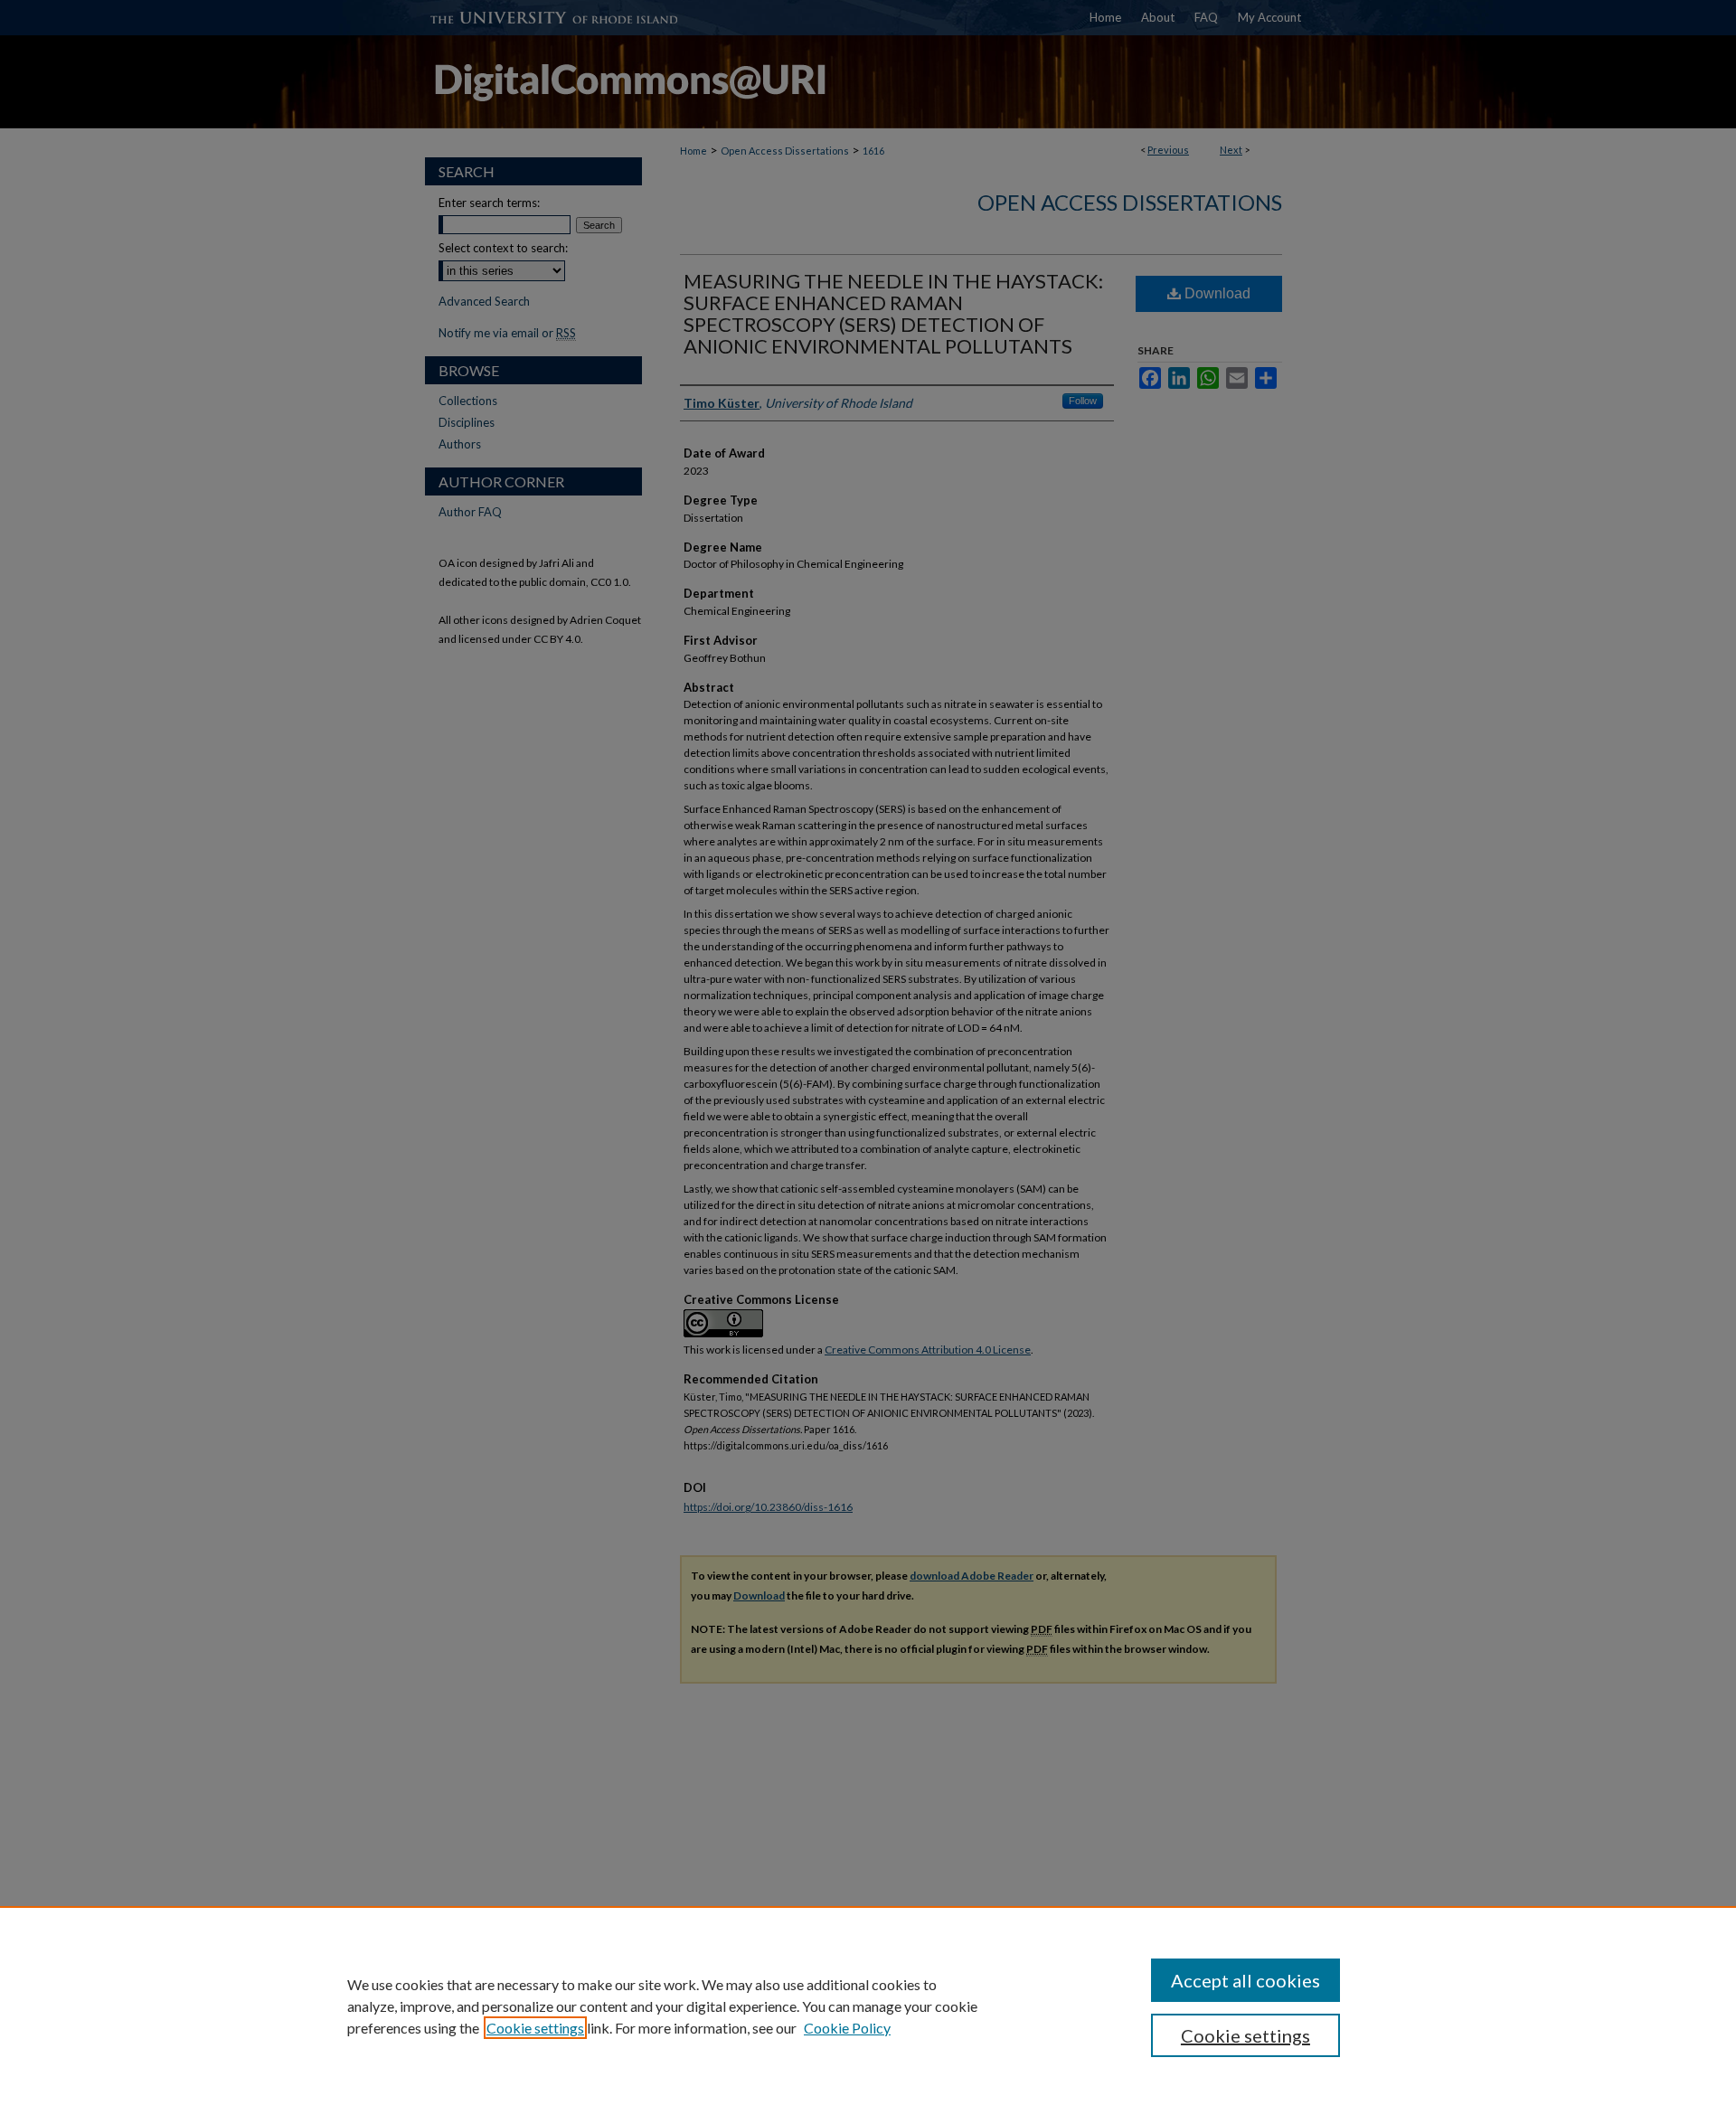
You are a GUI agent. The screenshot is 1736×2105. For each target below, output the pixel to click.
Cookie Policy (847, 2028)
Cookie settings (535, 2028)
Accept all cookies (1245, 1980)
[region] (868, 2006)
